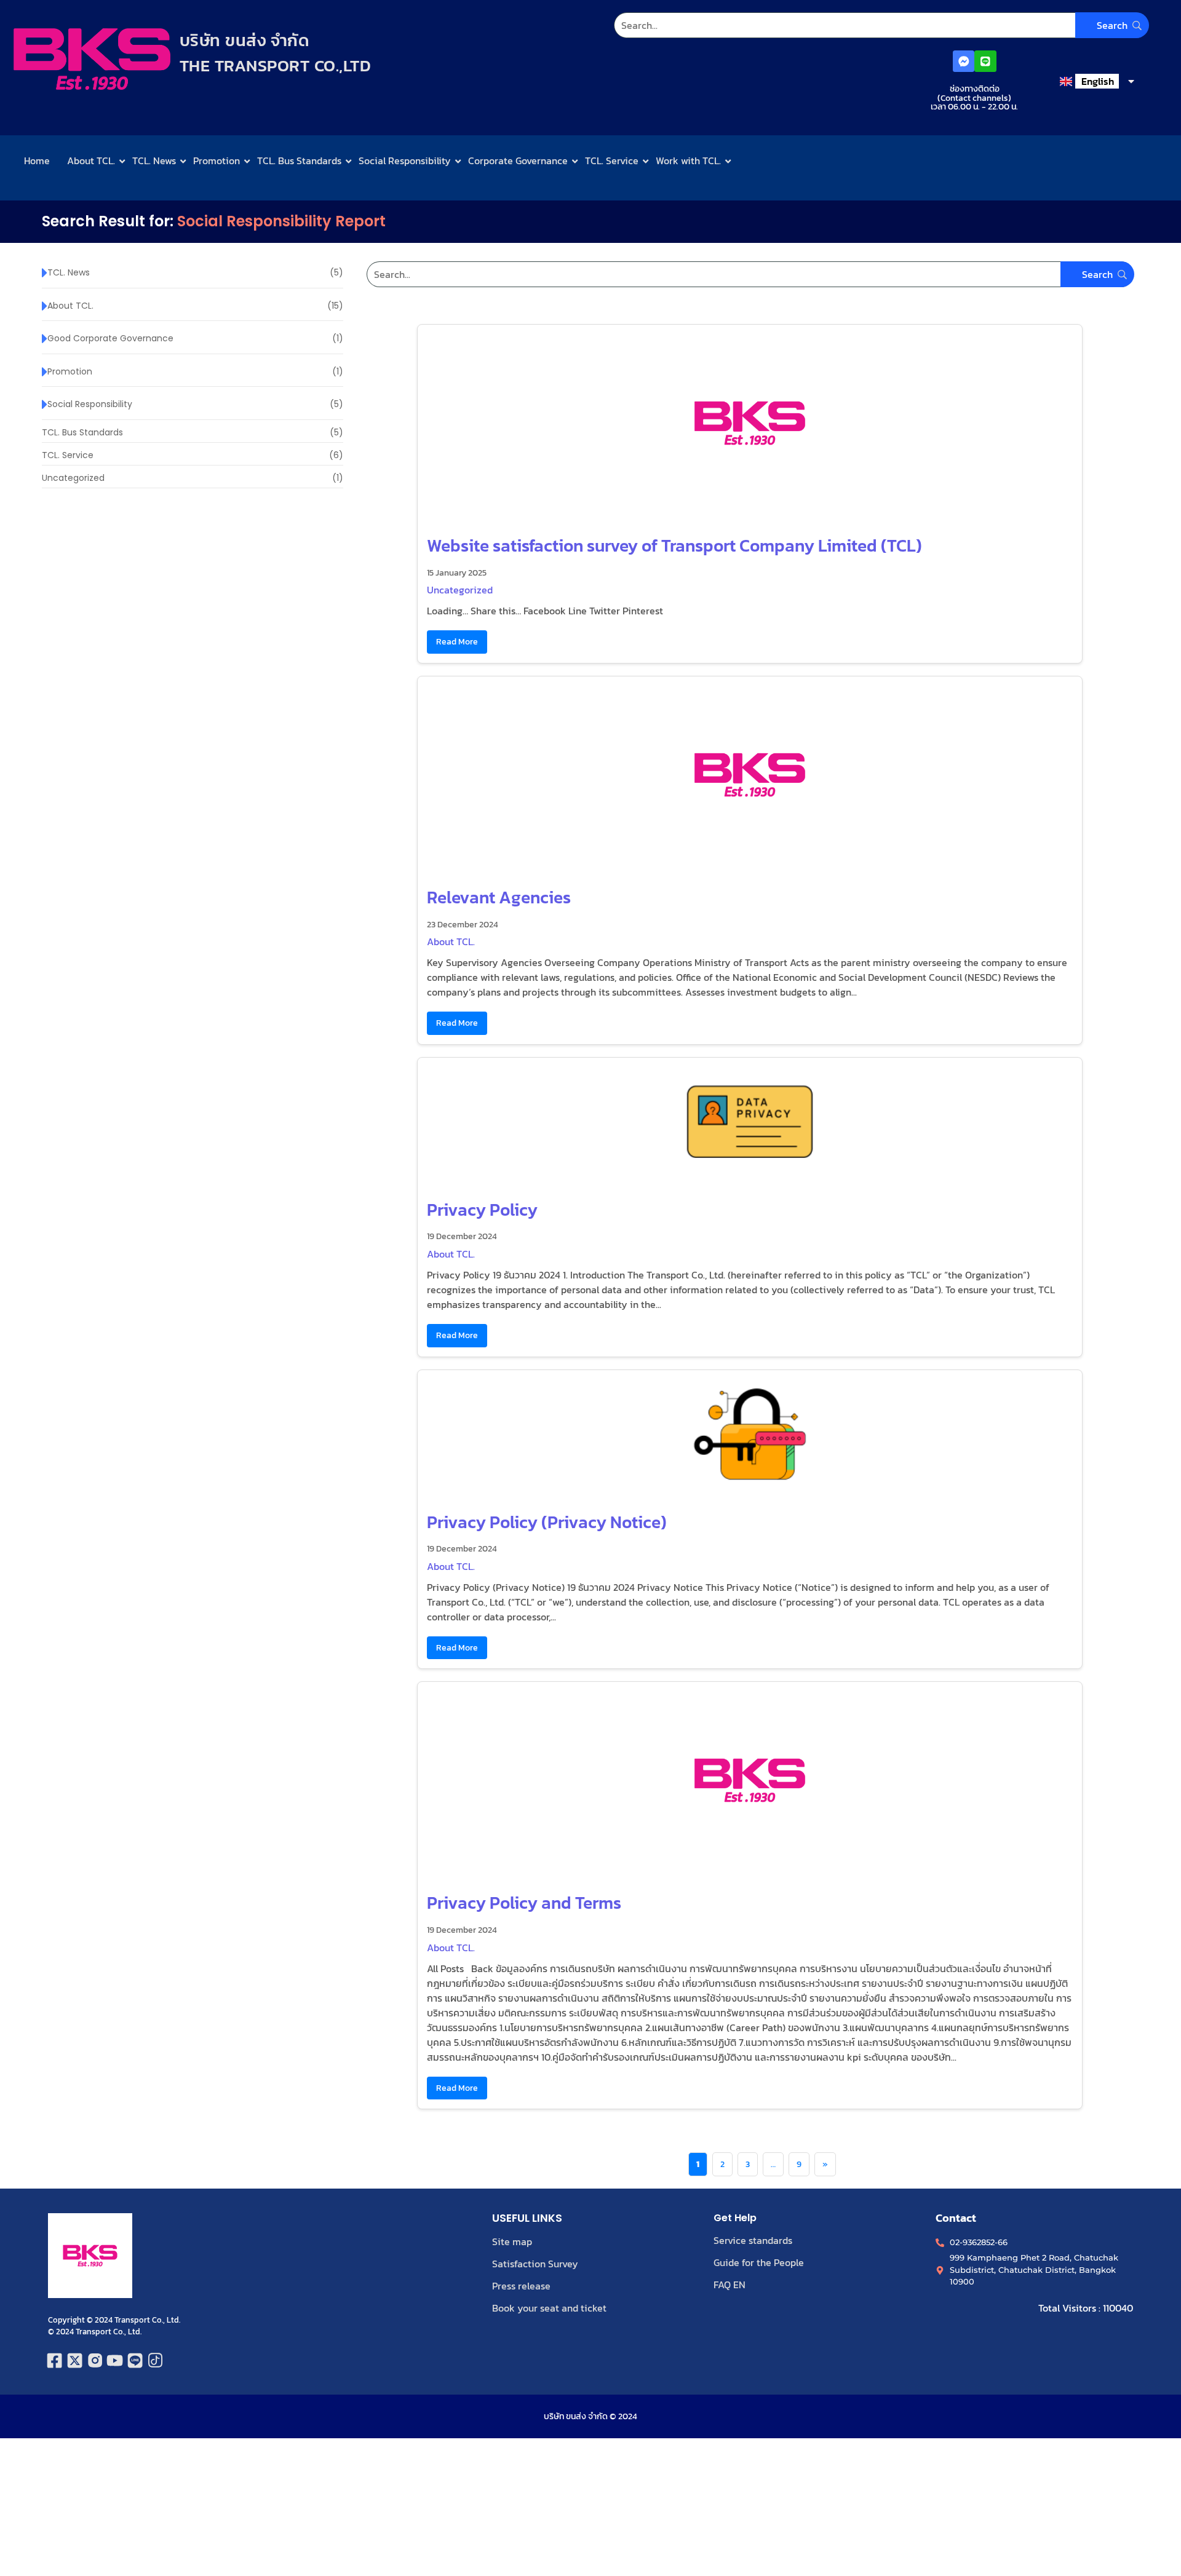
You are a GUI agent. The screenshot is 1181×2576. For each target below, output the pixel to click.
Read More (457, 641)
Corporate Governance (518, 161)
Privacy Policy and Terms (524, 1903)
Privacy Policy (482, 1210)
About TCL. (91, 161)
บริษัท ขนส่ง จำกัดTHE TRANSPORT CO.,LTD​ (276, 53)
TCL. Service (612, 161)
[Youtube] (115, 2360)
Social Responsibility (405, 161)
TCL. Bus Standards (299, 161)
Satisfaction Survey (535, 2264)
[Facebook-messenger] (964, 61)
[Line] (985, 61)
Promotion (217, 161)
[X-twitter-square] (75, 2360)
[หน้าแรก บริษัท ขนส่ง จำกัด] (92, 59)
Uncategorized (460, 590)
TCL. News (154, 161)
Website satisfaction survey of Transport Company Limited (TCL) (674, 545)
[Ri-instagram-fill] (95, 2360)
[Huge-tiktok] (155, 2360)
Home (37, 161)
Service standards (753, 2240)
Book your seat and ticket (549, 2308)
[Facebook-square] (55, 2360)
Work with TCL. (688, 161)
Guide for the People (759, 2262)
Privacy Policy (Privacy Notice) (547, 1522)
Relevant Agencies (499, 897)
